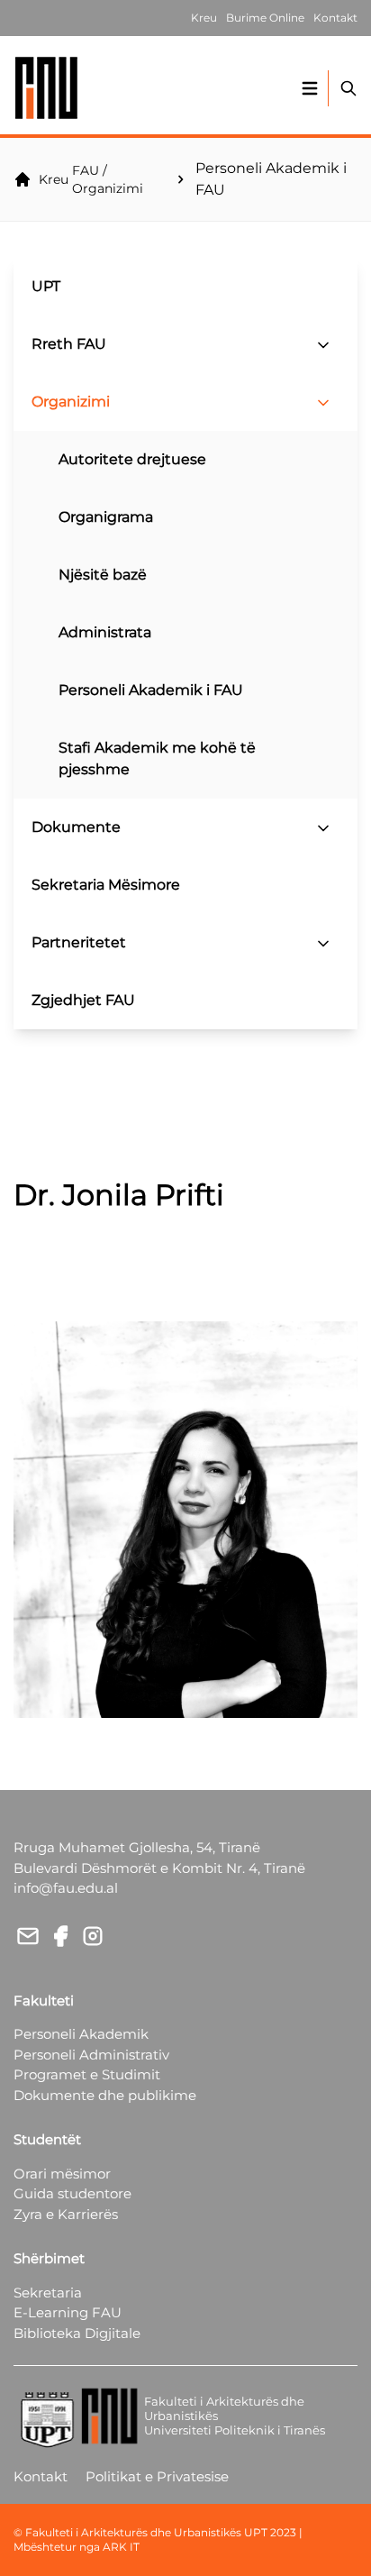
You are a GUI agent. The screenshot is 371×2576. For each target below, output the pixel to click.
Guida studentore (72, 2193)
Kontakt (41, 2476)
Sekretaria (48, 2293)
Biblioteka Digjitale (77, 2333)
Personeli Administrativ (91, 2055)
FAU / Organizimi (108, 179)
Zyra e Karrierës (66, 2214)
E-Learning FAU (68, 2312)
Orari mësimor (62, 2174)
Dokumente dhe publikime (105, 2095)
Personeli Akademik (81, 2034)
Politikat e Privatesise (157, 2476)
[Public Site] (47, 88)
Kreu (54, 179)
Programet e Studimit (87, 2074)
